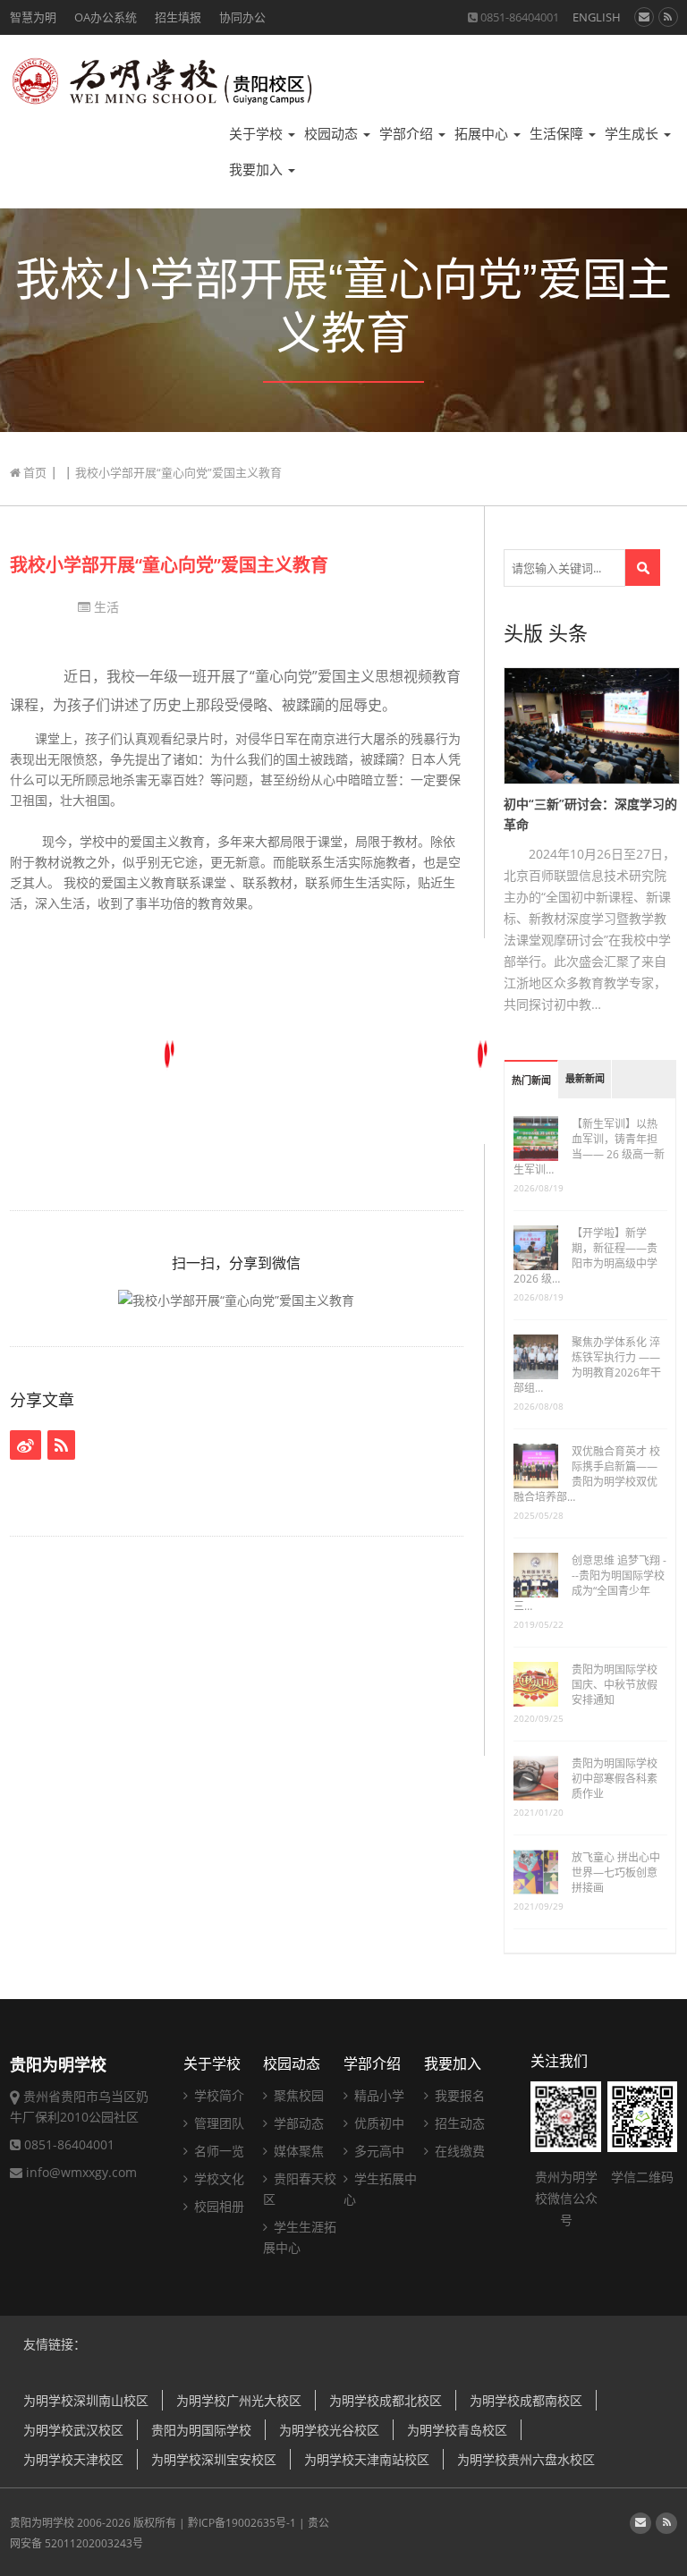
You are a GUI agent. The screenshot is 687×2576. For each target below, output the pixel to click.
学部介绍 (408, 134)
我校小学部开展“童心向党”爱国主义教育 (169, 565)
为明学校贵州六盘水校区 (526, 2459)
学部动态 (297, 2123)
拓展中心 (483, 134)
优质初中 (377, 2123)
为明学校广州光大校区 (239, 2400)
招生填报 (178, 17)
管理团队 (217, 2123)
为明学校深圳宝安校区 (214, 2459)
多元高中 (377, 2151)
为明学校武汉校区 (73, 2430)
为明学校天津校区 (73, 2459)
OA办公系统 (106, 17)
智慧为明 (33, 17)
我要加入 (258, 169)
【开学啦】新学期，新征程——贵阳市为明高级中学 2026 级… (585, 1256)
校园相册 (217, 2206)
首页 (34, 472)
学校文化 (217, 2178)
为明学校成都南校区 (526, 2400)
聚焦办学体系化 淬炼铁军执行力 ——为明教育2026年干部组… (587, 1365)
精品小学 (377, 2095)
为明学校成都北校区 (386, 2400)
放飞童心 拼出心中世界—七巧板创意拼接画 (616, 1873)
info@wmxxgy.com (81, 2172)
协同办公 (242, 17)
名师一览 (217, 2151)
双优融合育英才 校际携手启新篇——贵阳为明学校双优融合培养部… (587, 1474)
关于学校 (258, 134)
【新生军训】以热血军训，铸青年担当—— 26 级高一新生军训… (589, 1147)
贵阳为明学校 (42, 2523)
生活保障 (558, 134)
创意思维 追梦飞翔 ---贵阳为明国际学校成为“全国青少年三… (590, 1583)
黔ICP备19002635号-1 (242, 2523)
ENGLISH (597, 17)
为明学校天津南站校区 (367, 2459)
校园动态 (333, 134)
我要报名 (458, 2095)
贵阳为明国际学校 (201, 2430)
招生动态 (458, 2123)
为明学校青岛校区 (457, 2430)
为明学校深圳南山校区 (86, 2400)
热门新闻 (531, 1081)
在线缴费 (458, 2151)
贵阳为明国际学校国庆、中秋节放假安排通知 (615, 1685)
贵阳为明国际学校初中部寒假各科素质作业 (615, 1779)
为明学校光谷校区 (329, 2430)
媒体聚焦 (297, 2151)
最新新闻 (585, 1079)
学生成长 (633, 134)
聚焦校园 (297, 2095)
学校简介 (217, 2095)
